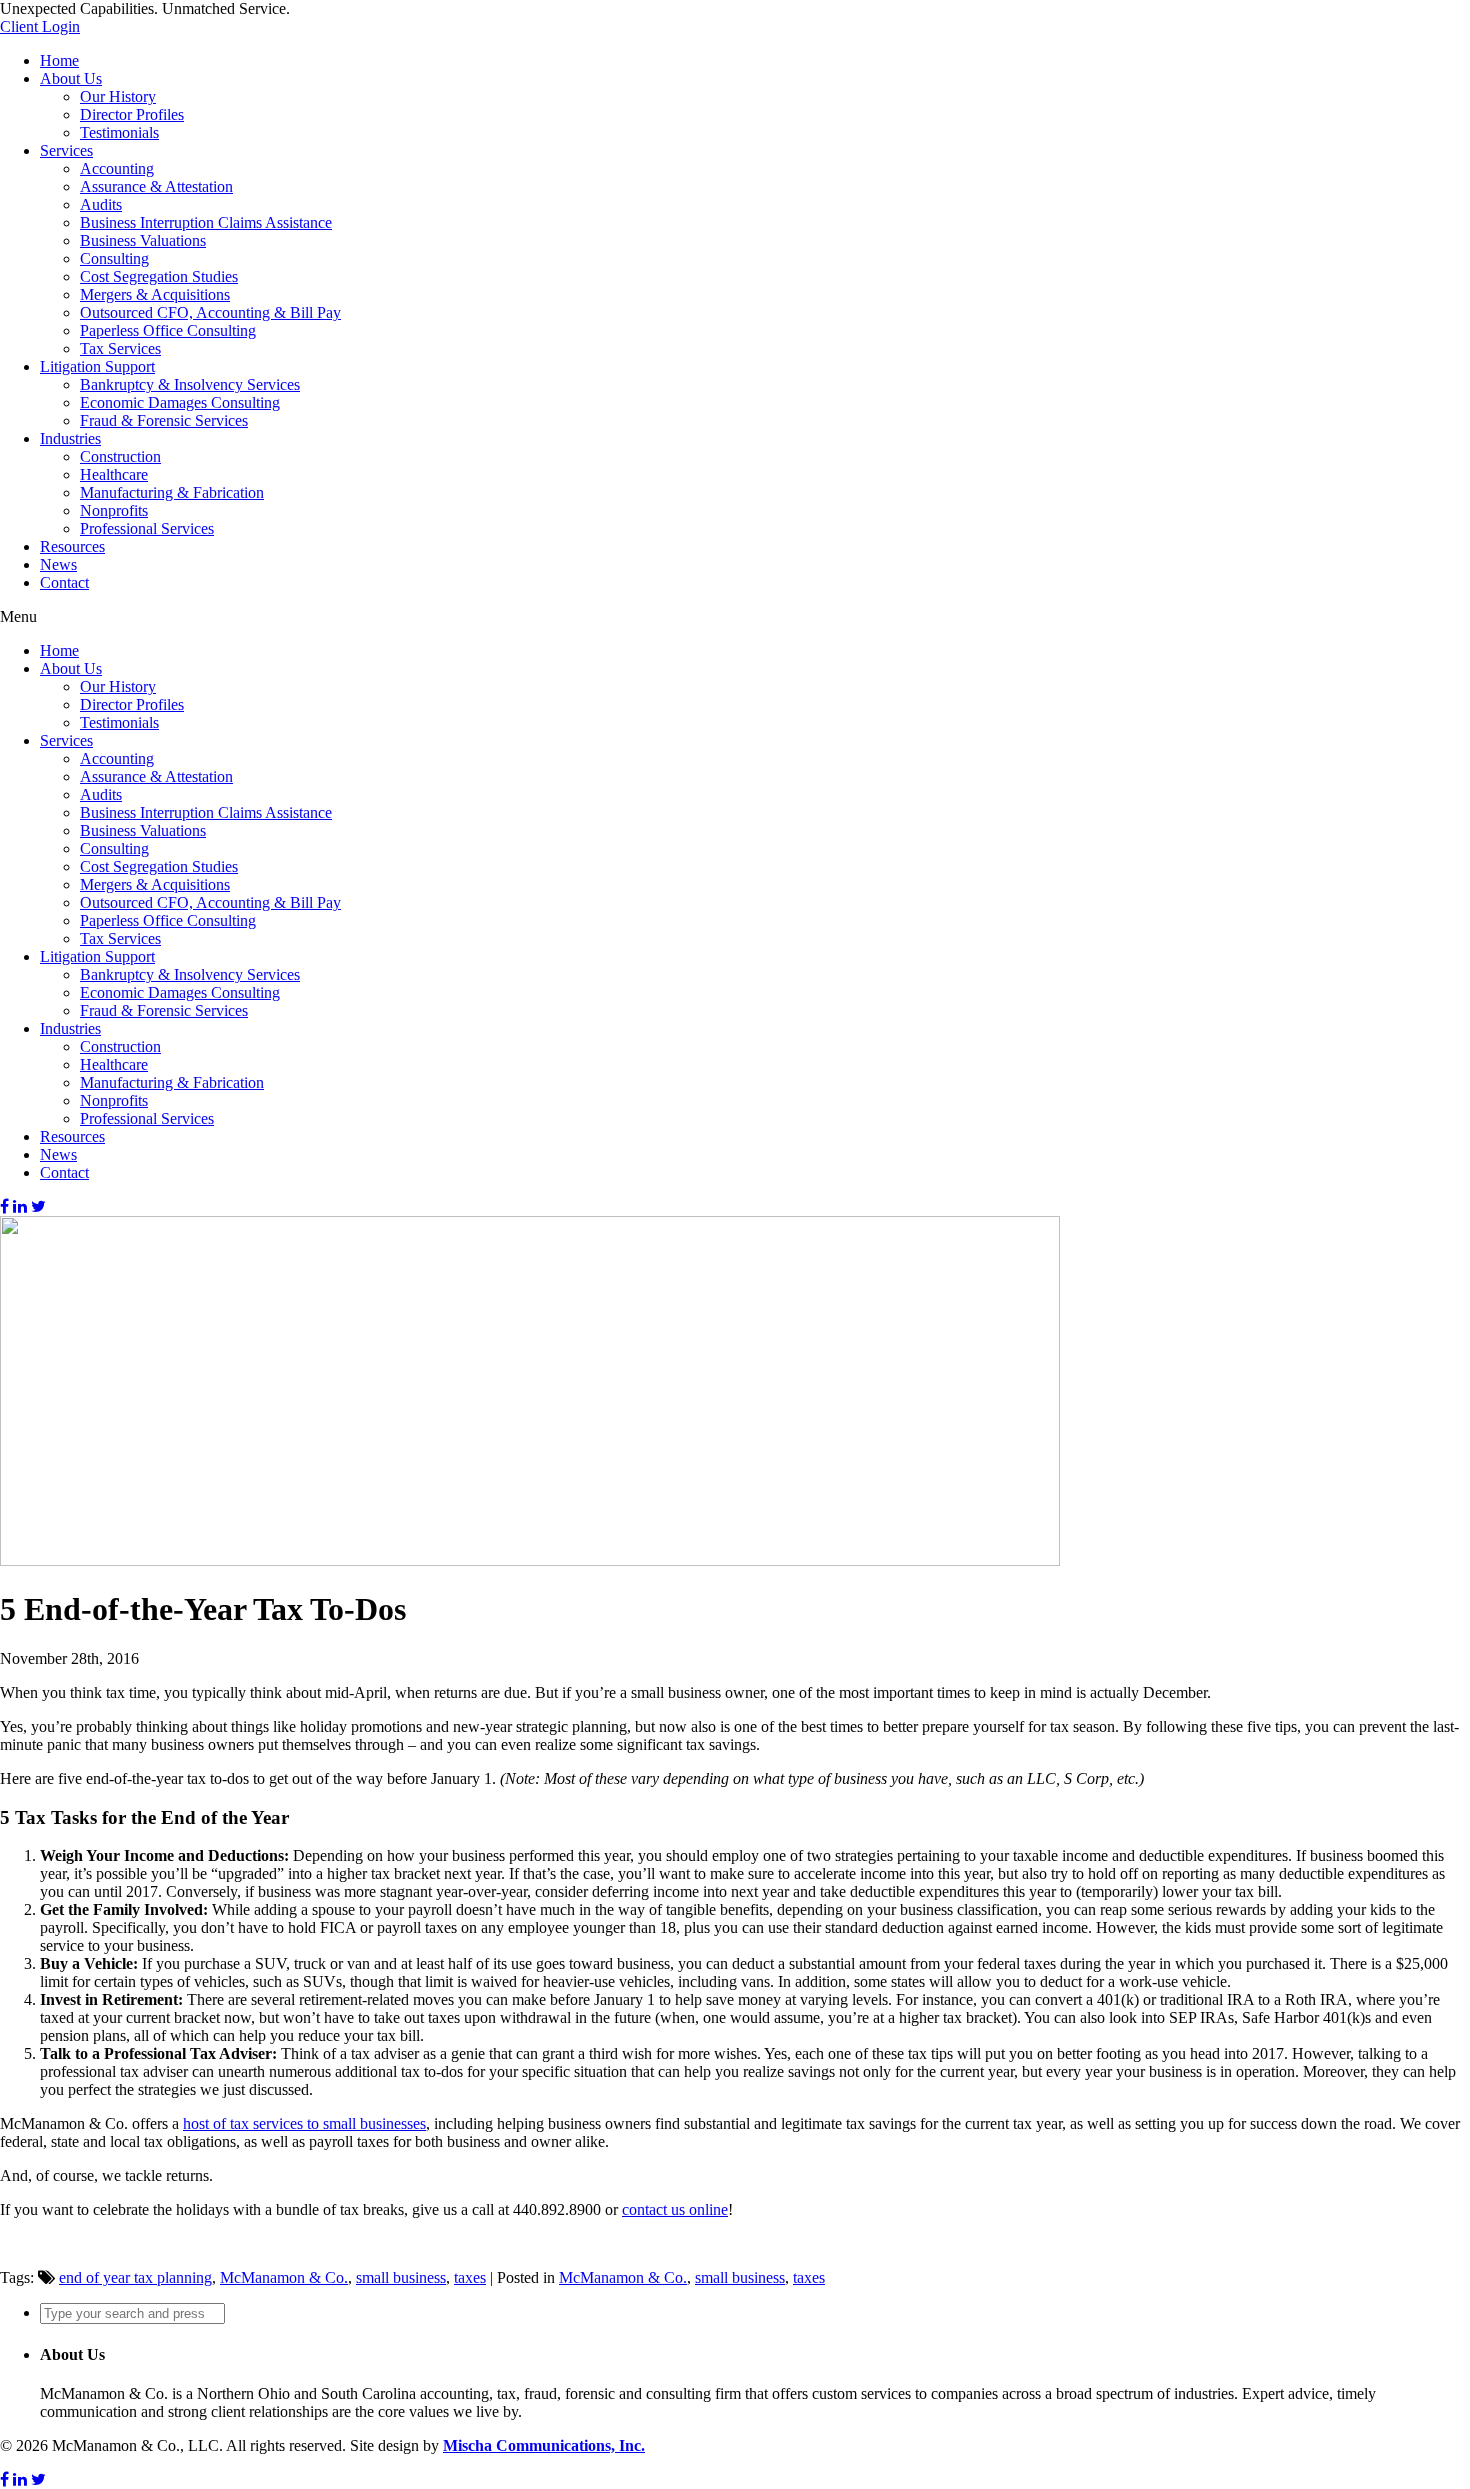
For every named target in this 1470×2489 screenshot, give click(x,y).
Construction (120, 456)
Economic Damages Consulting (180, 402)
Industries (70, 438)
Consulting (114, 258)
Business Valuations (143, 240)
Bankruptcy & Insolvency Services (190, 384)
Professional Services (147, 528)
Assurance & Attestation (156, 186)
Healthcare (114, 474)
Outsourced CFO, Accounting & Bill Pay (210, 312)
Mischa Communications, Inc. (544, 2445)
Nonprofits (114, 510)
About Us (71, 78)
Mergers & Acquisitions (155, 294)
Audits (101, 204)
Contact (64, 582)
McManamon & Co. (284, 2277)
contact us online (675, 2209)
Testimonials (119, 132)
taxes (470, 2277)
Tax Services (120, 348)
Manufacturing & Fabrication (172, 492)
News (58, 564)
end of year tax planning (135, 2277)
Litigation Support (97, 366)
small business (401, 2277)
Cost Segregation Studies (159, 276)
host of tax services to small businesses (304, 2123)
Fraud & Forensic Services (164, 420)
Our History (118, 96)
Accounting (117, 168)
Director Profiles (132, 114)
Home (59, 60)
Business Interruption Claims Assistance (206, 222)
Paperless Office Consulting (168, 330)
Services (66, 150)
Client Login (40, 26)
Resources (72, 546)
